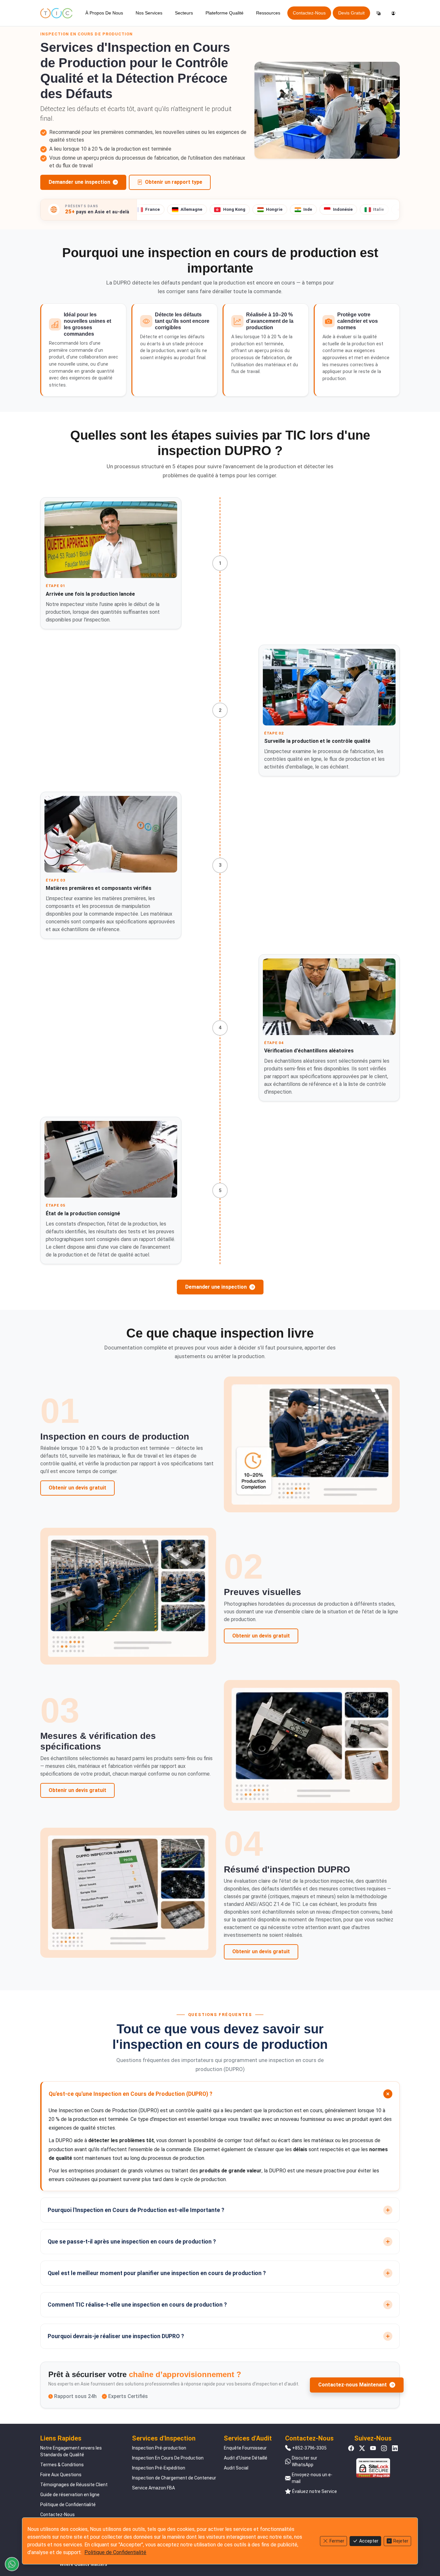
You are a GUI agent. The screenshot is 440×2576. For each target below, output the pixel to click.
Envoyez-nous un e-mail (312, 2478)
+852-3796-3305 (309, 2448)
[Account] (393, 13)
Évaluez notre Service (315, 2491)
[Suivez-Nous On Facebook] (351, 2448)
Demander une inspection (79, 182)
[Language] (378, 13)
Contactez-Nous (309, 13)
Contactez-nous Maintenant (353, 2385)
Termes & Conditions (62, 2465)
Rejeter (401, 2541)
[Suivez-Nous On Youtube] (373, 2448)
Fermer (337, 2541)
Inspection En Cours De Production (168, 2458)
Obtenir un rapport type (174, 182)
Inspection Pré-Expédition (159, 2468)
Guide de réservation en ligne (70, 2495)
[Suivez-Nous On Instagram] (384, 2448)
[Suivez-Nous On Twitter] (362, 2448)
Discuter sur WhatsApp (305, 2461)
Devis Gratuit (351, 13)
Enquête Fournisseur (245, 2448)
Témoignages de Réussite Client (74, 2485)
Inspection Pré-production (159, 2448)
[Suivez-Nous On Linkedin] (395, 2448)
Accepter (369, 2541)
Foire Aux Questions (61, 2475)
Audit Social (236, 2468)
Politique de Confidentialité (68, 2505)
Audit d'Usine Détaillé (246, 2458)
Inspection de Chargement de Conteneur (174, 2478)
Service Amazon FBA (153, 2488)
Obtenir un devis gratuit (77, 1488)
